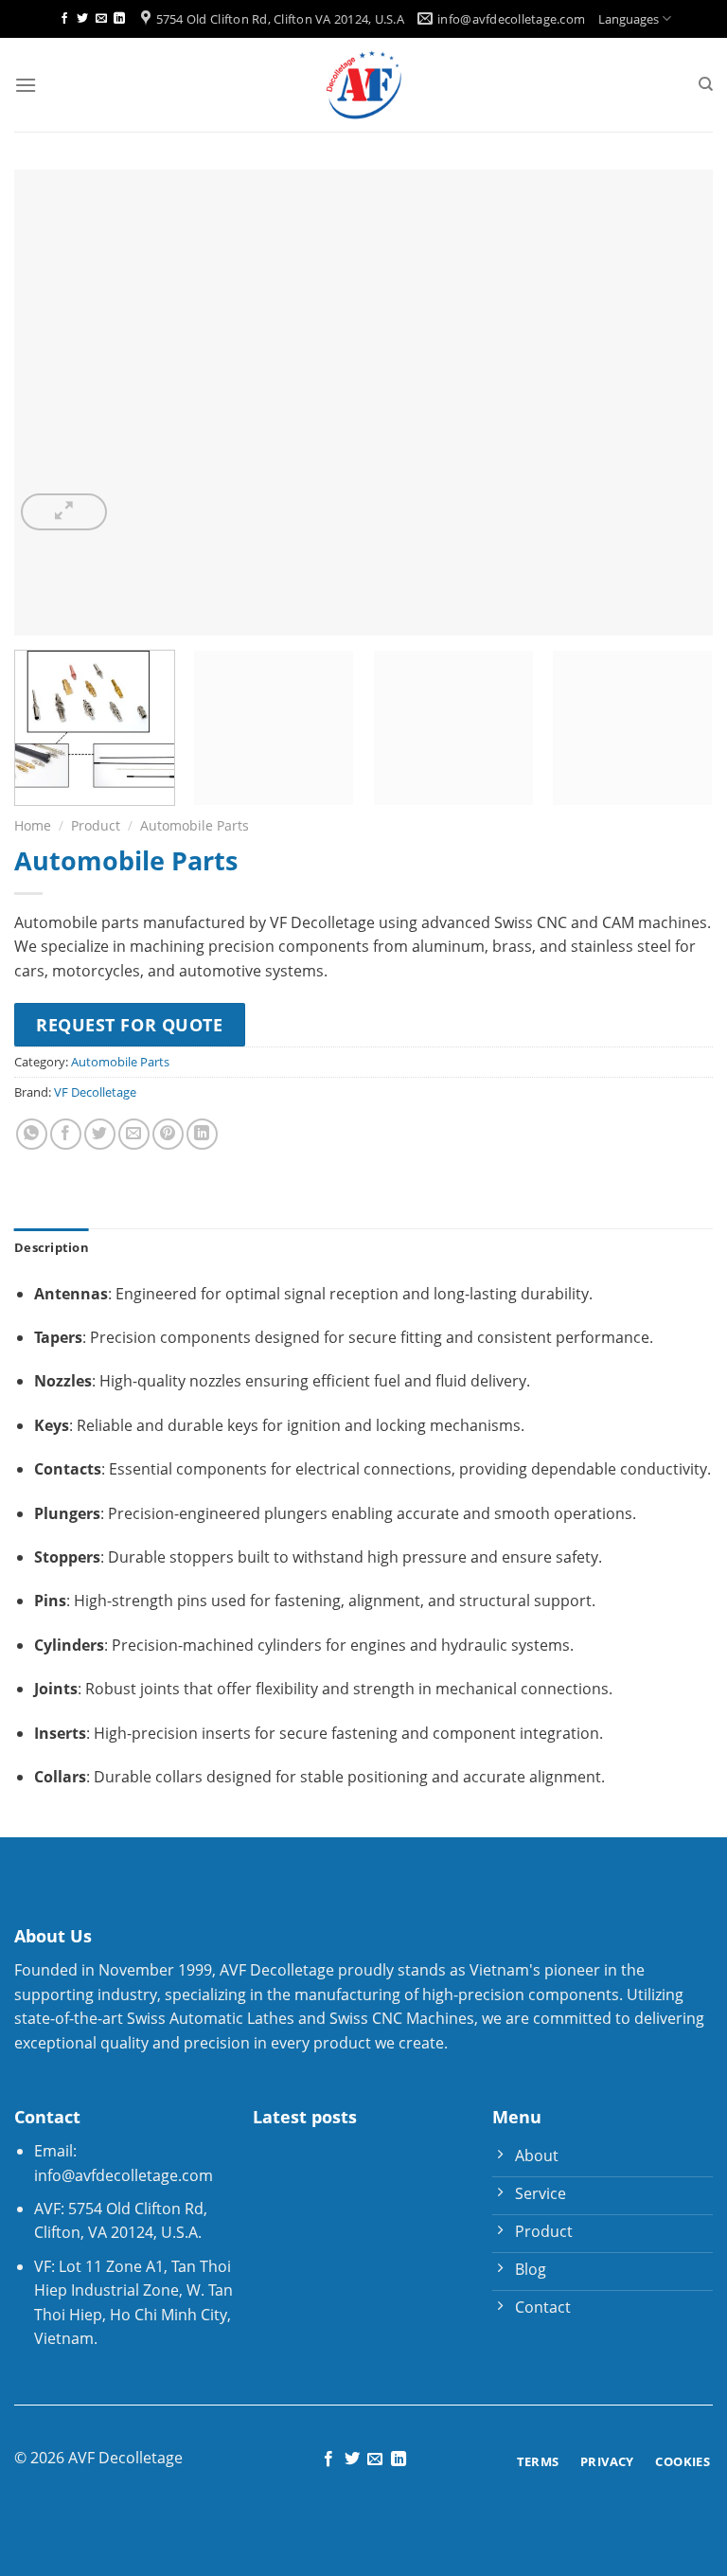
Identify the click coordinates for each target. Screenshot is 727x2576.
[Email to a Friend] (134, 1134)
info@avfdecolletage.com (124, 2175)
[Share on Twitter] (100, 1134)
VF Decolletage (95, 1092)
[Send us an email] (101, 19)
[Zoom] (64, 512)
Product (96, 825)
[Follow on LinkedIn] (119, 19)
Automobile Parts (195, 825)
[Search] (706, 84)
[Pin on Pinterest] (168, 1134)
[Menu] (26, 85)
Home (33, 825)
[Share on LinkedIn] (202, 1134)
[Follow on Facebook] (64, 19)
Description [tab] (52, 1247)
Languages (629, 19)
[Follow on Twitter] (82, 19)
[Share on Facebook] (66, 1134)
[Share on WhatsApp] (32, 1134)
